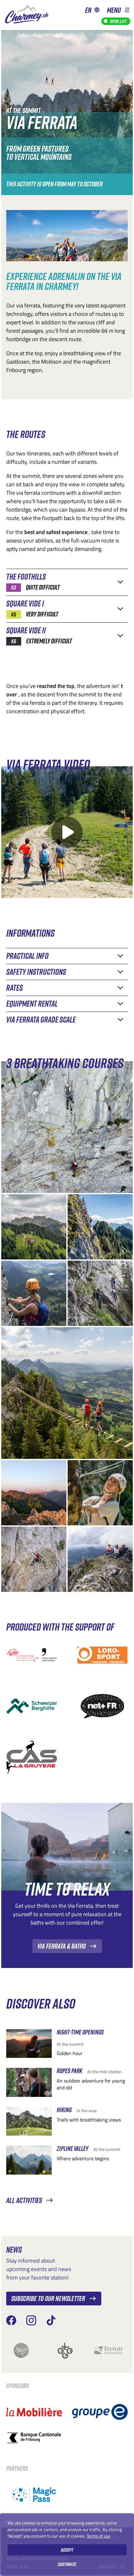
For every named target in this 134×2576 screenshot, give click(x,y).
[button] (118, 10)
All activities (24, 2200)
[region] (67, 2545)
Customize (67, 2564)
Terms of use (98, 2536)
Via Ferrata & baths (62, 1946)
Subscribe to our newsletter (48, 2298)
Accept (67, 2550)
